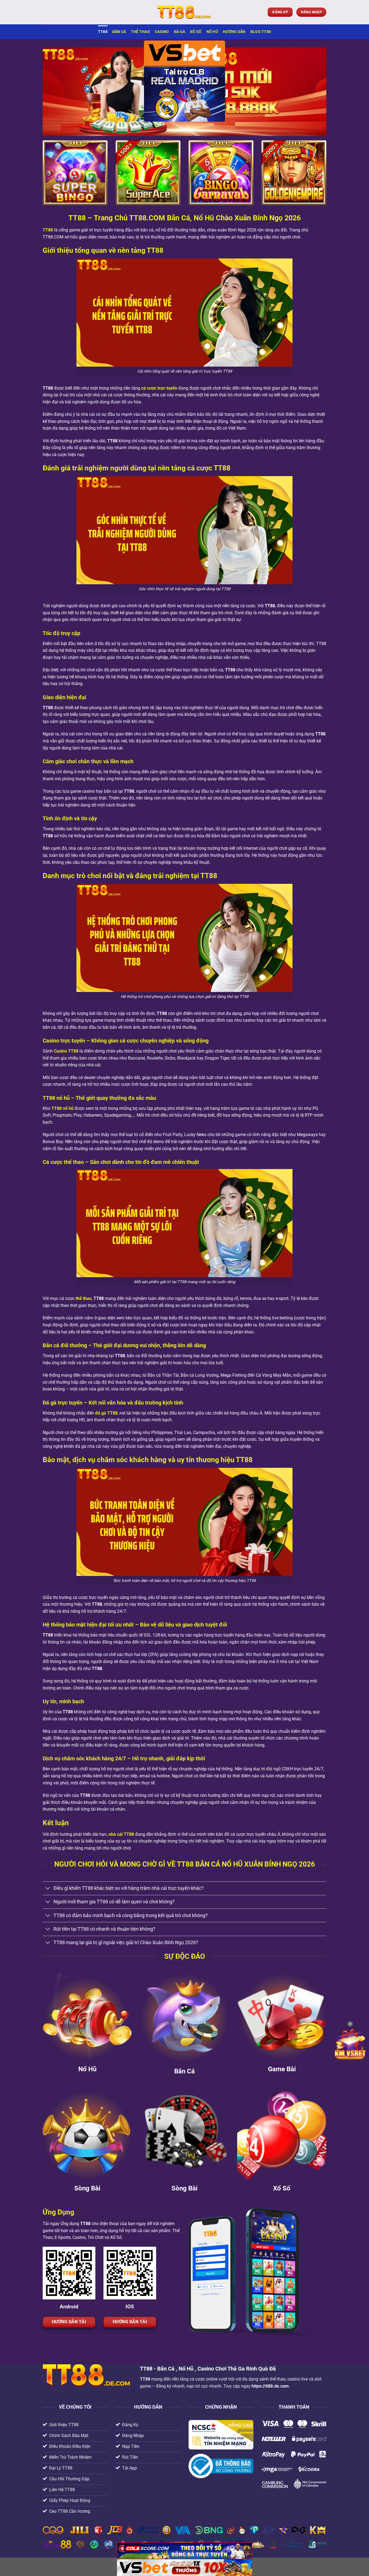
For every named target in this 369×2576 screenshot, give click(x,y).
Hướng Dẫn (234, 32)
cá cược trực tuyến (159, 388)
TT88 (103, 32)
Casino (162, 32)
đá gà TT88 (106, 1413)
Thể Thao (140, 32)
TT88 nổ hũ (62, 1108)
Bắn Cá (119, 32)
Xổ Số (196, 32)
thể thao (84, 1298)
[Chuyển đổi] (48, 1889)
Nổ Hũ (212, 32)
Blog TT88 (261, 32)
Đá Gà (180, 32)
